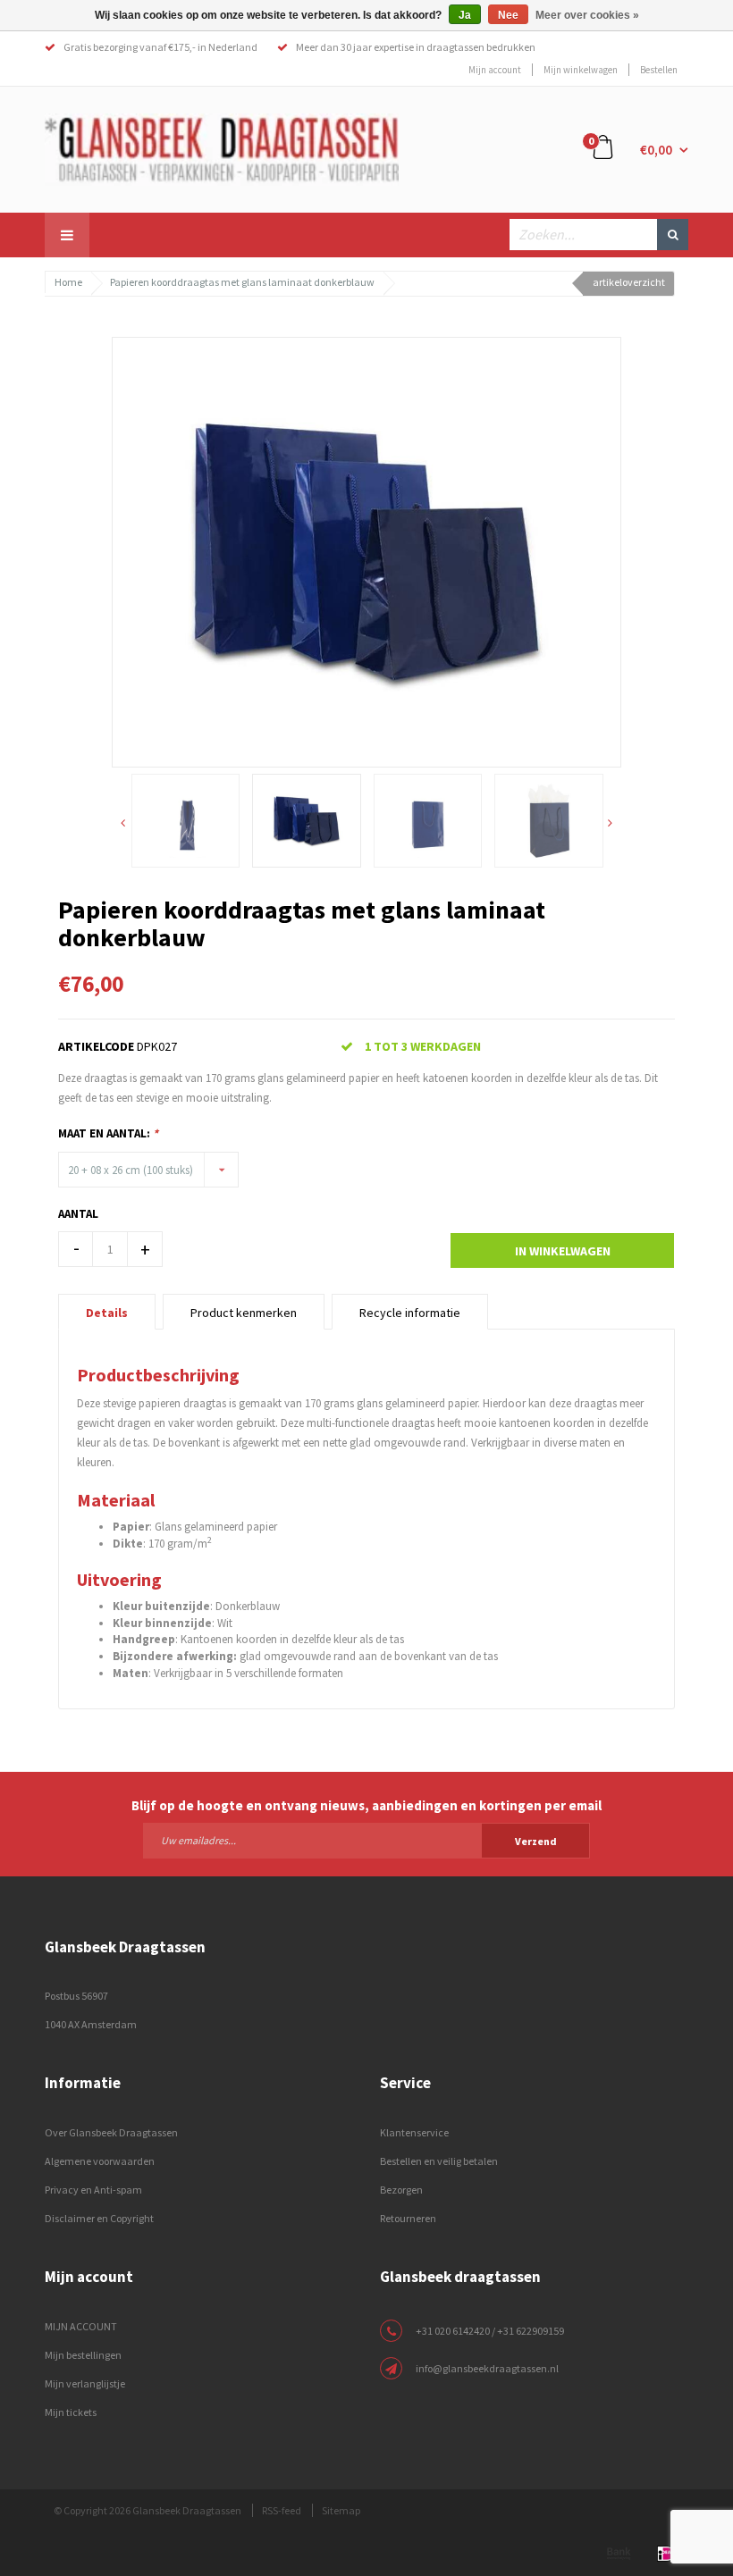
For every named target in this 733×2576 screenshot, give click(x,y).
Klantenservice (414, 2132)
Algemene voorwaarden (100, 2161)
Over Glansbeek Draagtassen (111, 2132)
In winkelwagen (563, 1251)
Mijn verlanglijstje (85, 2383)
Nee (508, 15)
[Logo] (222, 148)
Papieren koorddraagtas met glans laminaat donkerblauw (242, 282)
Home (68, 282)
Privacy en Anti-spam (93, 2190)
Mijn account (495, 70)
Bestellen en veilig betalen (439, 2161)
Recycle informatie (410, 1313)
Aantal (78, 1214)
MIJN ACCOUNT (81, 2326)
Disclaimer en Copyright (99, 2218)
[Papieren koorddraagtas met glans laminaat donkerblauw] (366, 550)
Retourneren (408, 2218)
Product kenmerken (244, 1313)
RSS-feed (282, 2510)
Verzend (536, 1841)
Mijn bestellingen (83, 2355)
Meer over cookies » (587, 15)
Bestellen (659, 70)
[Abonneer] (366, 1840)
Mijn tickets (71, 2412)
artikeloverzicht (629, 282)
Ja (465, 15)
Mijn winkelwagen (581, 70)
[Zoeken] (673, 235)
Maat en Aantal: (108, 1133)
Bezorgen (401, 2190)
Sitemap (341, 2510)
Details (107, 1313)
